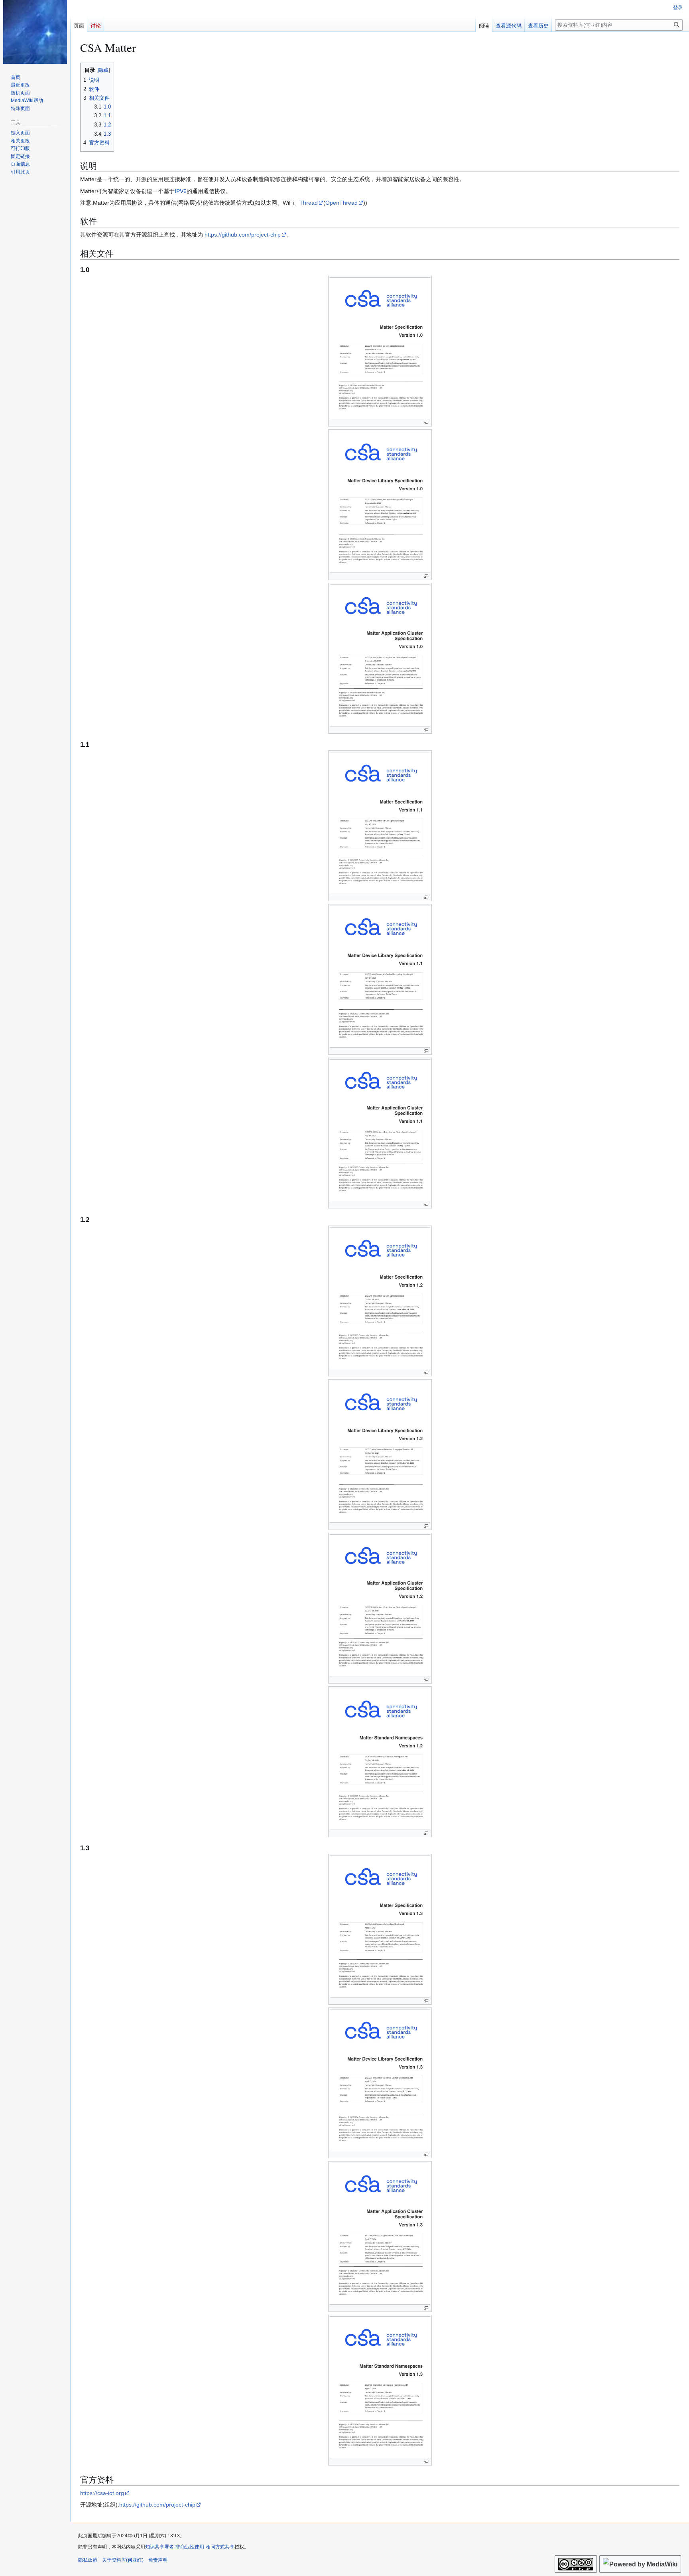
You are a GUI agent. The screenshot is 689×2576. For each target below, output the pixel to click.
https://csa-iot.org (102, 2493)
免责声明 (158, 2560)
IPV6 (181, 191)
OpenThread (342, 203)
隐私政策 (88, 2560)
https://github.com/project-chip (243, 235)
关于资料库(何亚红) (123, 2560)
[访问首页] (35, 32)
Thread (309, 203)
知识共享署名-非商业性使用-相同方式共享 (190, 2547)
